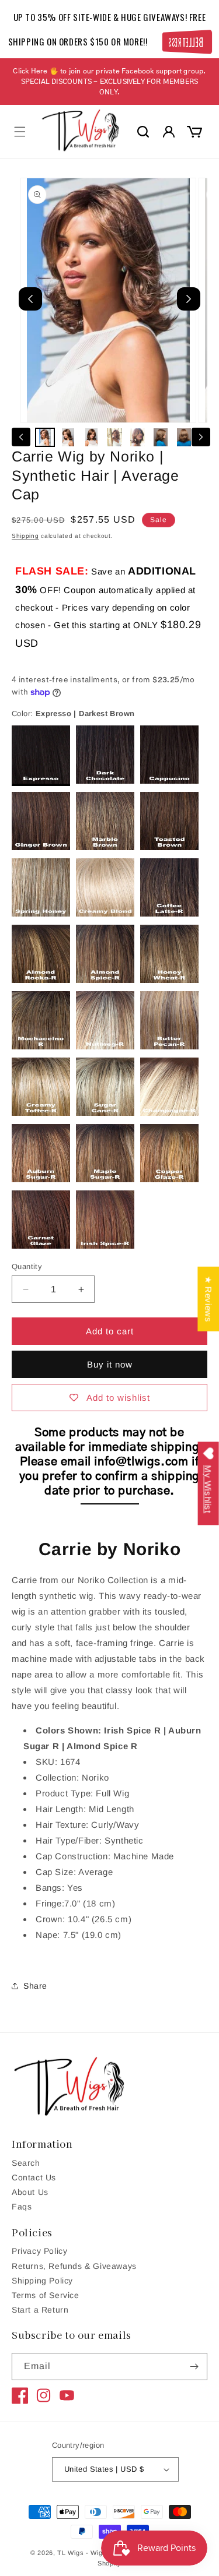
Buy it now (110, 1364)
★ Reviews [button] (208, 1298)
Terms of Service (46, 2295)
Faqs (22, 2207)
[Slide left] (21, 437)
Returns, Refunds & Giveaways (74, 2266)
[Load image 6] (161, 438)
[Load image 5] (138, 438)
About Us (30, 2192)
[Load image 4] (114, 438)
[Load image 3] (91, 438)
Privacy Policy (39, 2251)
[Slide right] (201, 437)
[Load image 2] (68, 438)
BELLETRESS (184, 42)
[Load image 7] (184, 438)
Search (26, 2163)
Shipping (25, 536)
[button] (20, 132)
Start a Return (40, 2310)
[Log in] (169, 132)
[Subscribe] (194, 2367)
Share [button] (35, 1986)
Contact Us (34, 2177)
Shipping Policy (42, 2281)
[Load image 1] (45, 438)
